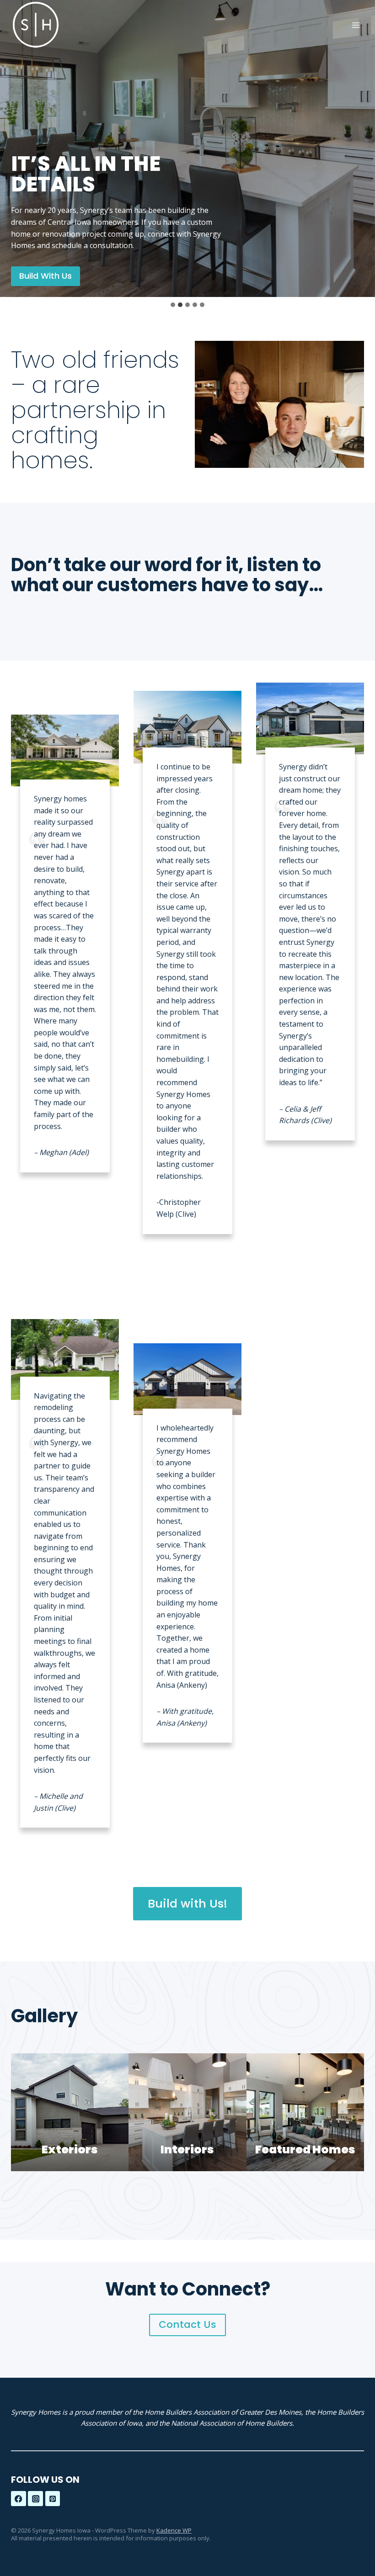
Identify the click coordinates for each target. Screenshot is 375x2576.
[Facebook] (19, 2499)
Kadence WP (174, 2530)
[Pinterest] (53, 2499)
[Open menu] (356, 25)
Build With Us (46, 276)
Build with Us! (187, 1903)
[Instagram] (35, 2499)
